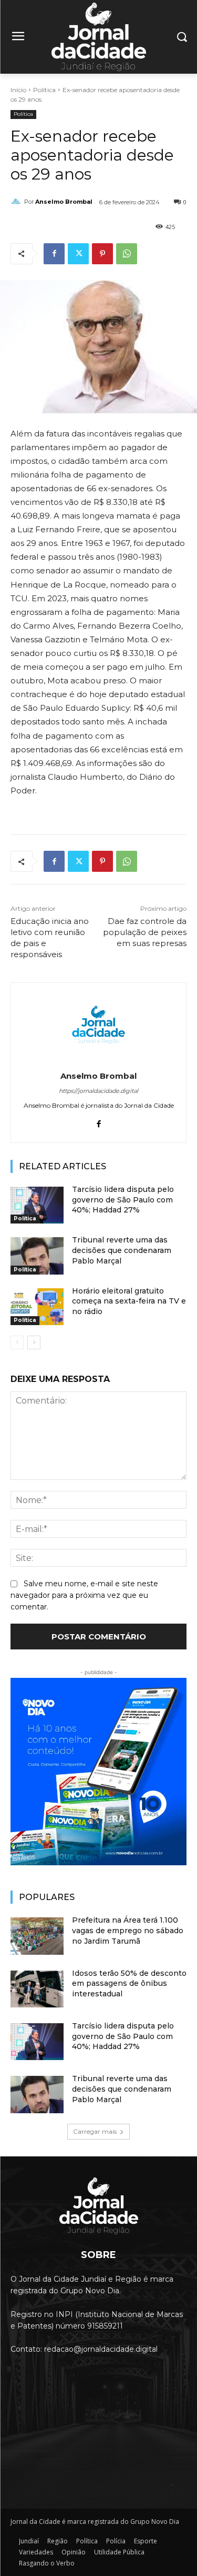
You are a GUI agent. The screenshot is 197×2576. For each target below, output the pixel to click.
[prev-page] (17, 1342)
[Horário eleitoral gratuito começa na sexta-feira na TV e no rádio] (37, 1307)
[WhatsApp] (127, 254)
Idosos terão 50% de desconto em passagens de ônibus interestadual (129, 1983)
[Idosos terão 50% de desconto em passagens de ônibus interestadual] (37, 1989)
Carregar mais (95, 2131)
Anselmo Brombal (64, 202)
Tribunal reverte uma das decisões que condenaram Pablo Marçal (122, 1250)
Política (44, 90)
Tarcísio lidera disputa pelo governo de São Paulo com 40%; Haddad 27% (123, 1200)
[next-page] (34, 1342)
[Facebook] (54, 254)
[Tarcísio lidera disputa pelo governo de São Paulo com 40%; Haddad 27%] (37, 1205)
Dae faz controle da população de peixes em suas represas (145, 932)
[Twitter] (78, 254)
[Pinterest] (102, 254)
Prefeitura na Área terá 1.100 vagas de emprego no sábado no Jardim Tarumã (128, 1930)
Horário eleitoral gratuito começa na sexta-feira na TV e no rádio (129, 1301)
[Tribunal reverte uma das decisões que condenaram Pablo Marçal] (37, 1256)
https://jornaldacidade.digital (98, 1091)
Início (18, 90)
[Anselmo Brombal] (17, 202)
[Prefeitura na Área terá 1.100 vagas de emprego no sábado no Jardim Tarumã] (37, 1936)
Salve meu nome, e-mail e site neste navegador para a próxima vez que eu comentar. (84, 1595)
